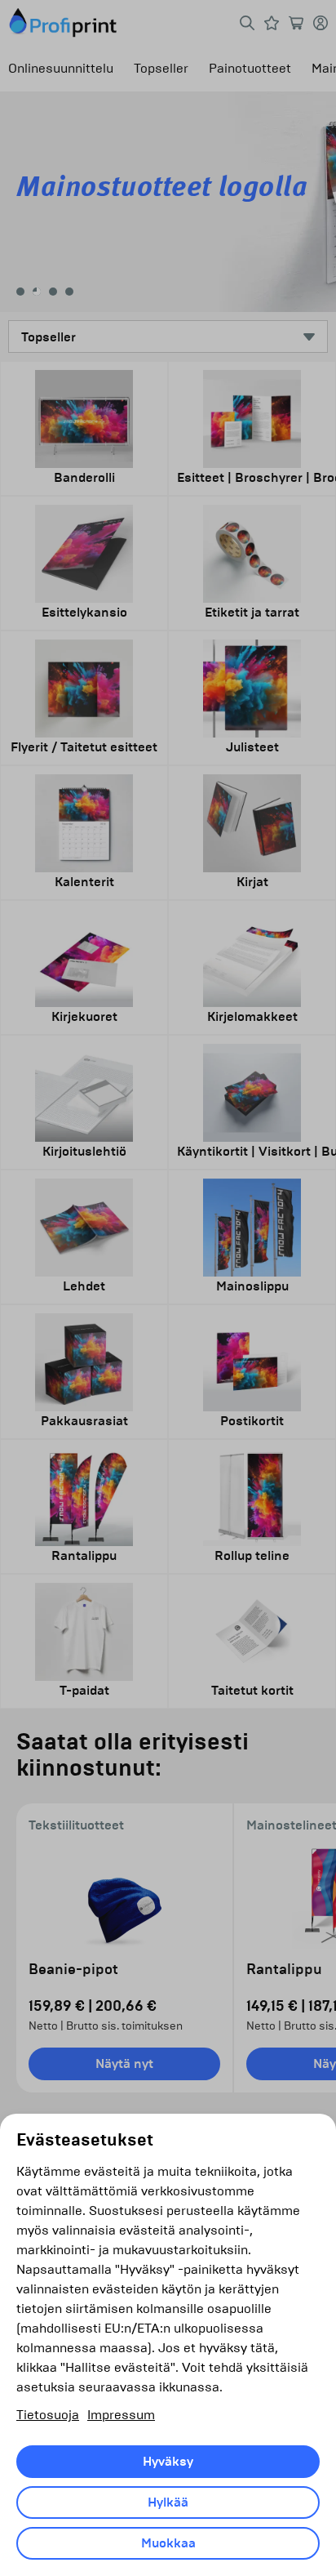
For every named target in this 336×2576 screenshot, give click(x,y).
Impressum (121, 2415)
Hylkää (168, 2502)
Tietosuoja (48, 2415)
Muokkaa (168, 2543)
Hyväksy (168, 2462)
